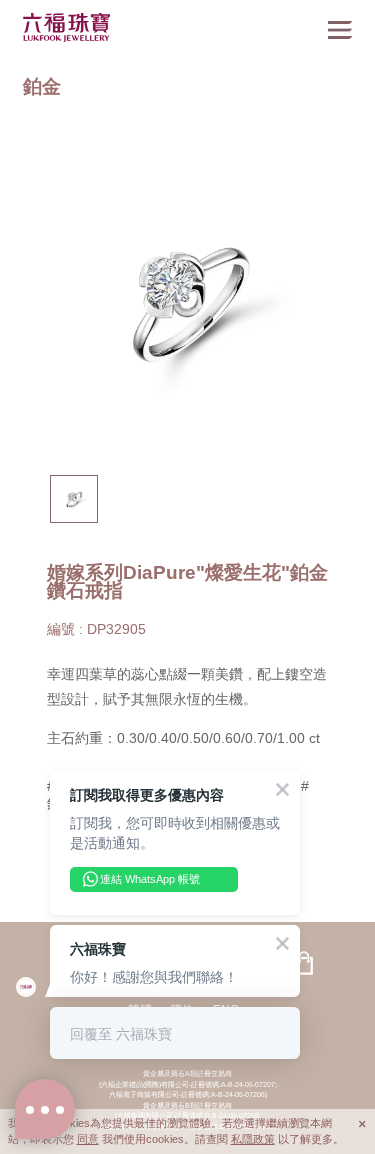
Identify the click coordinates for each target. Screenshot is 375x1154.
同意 (88, 1139)
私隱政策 (253, 1139)
